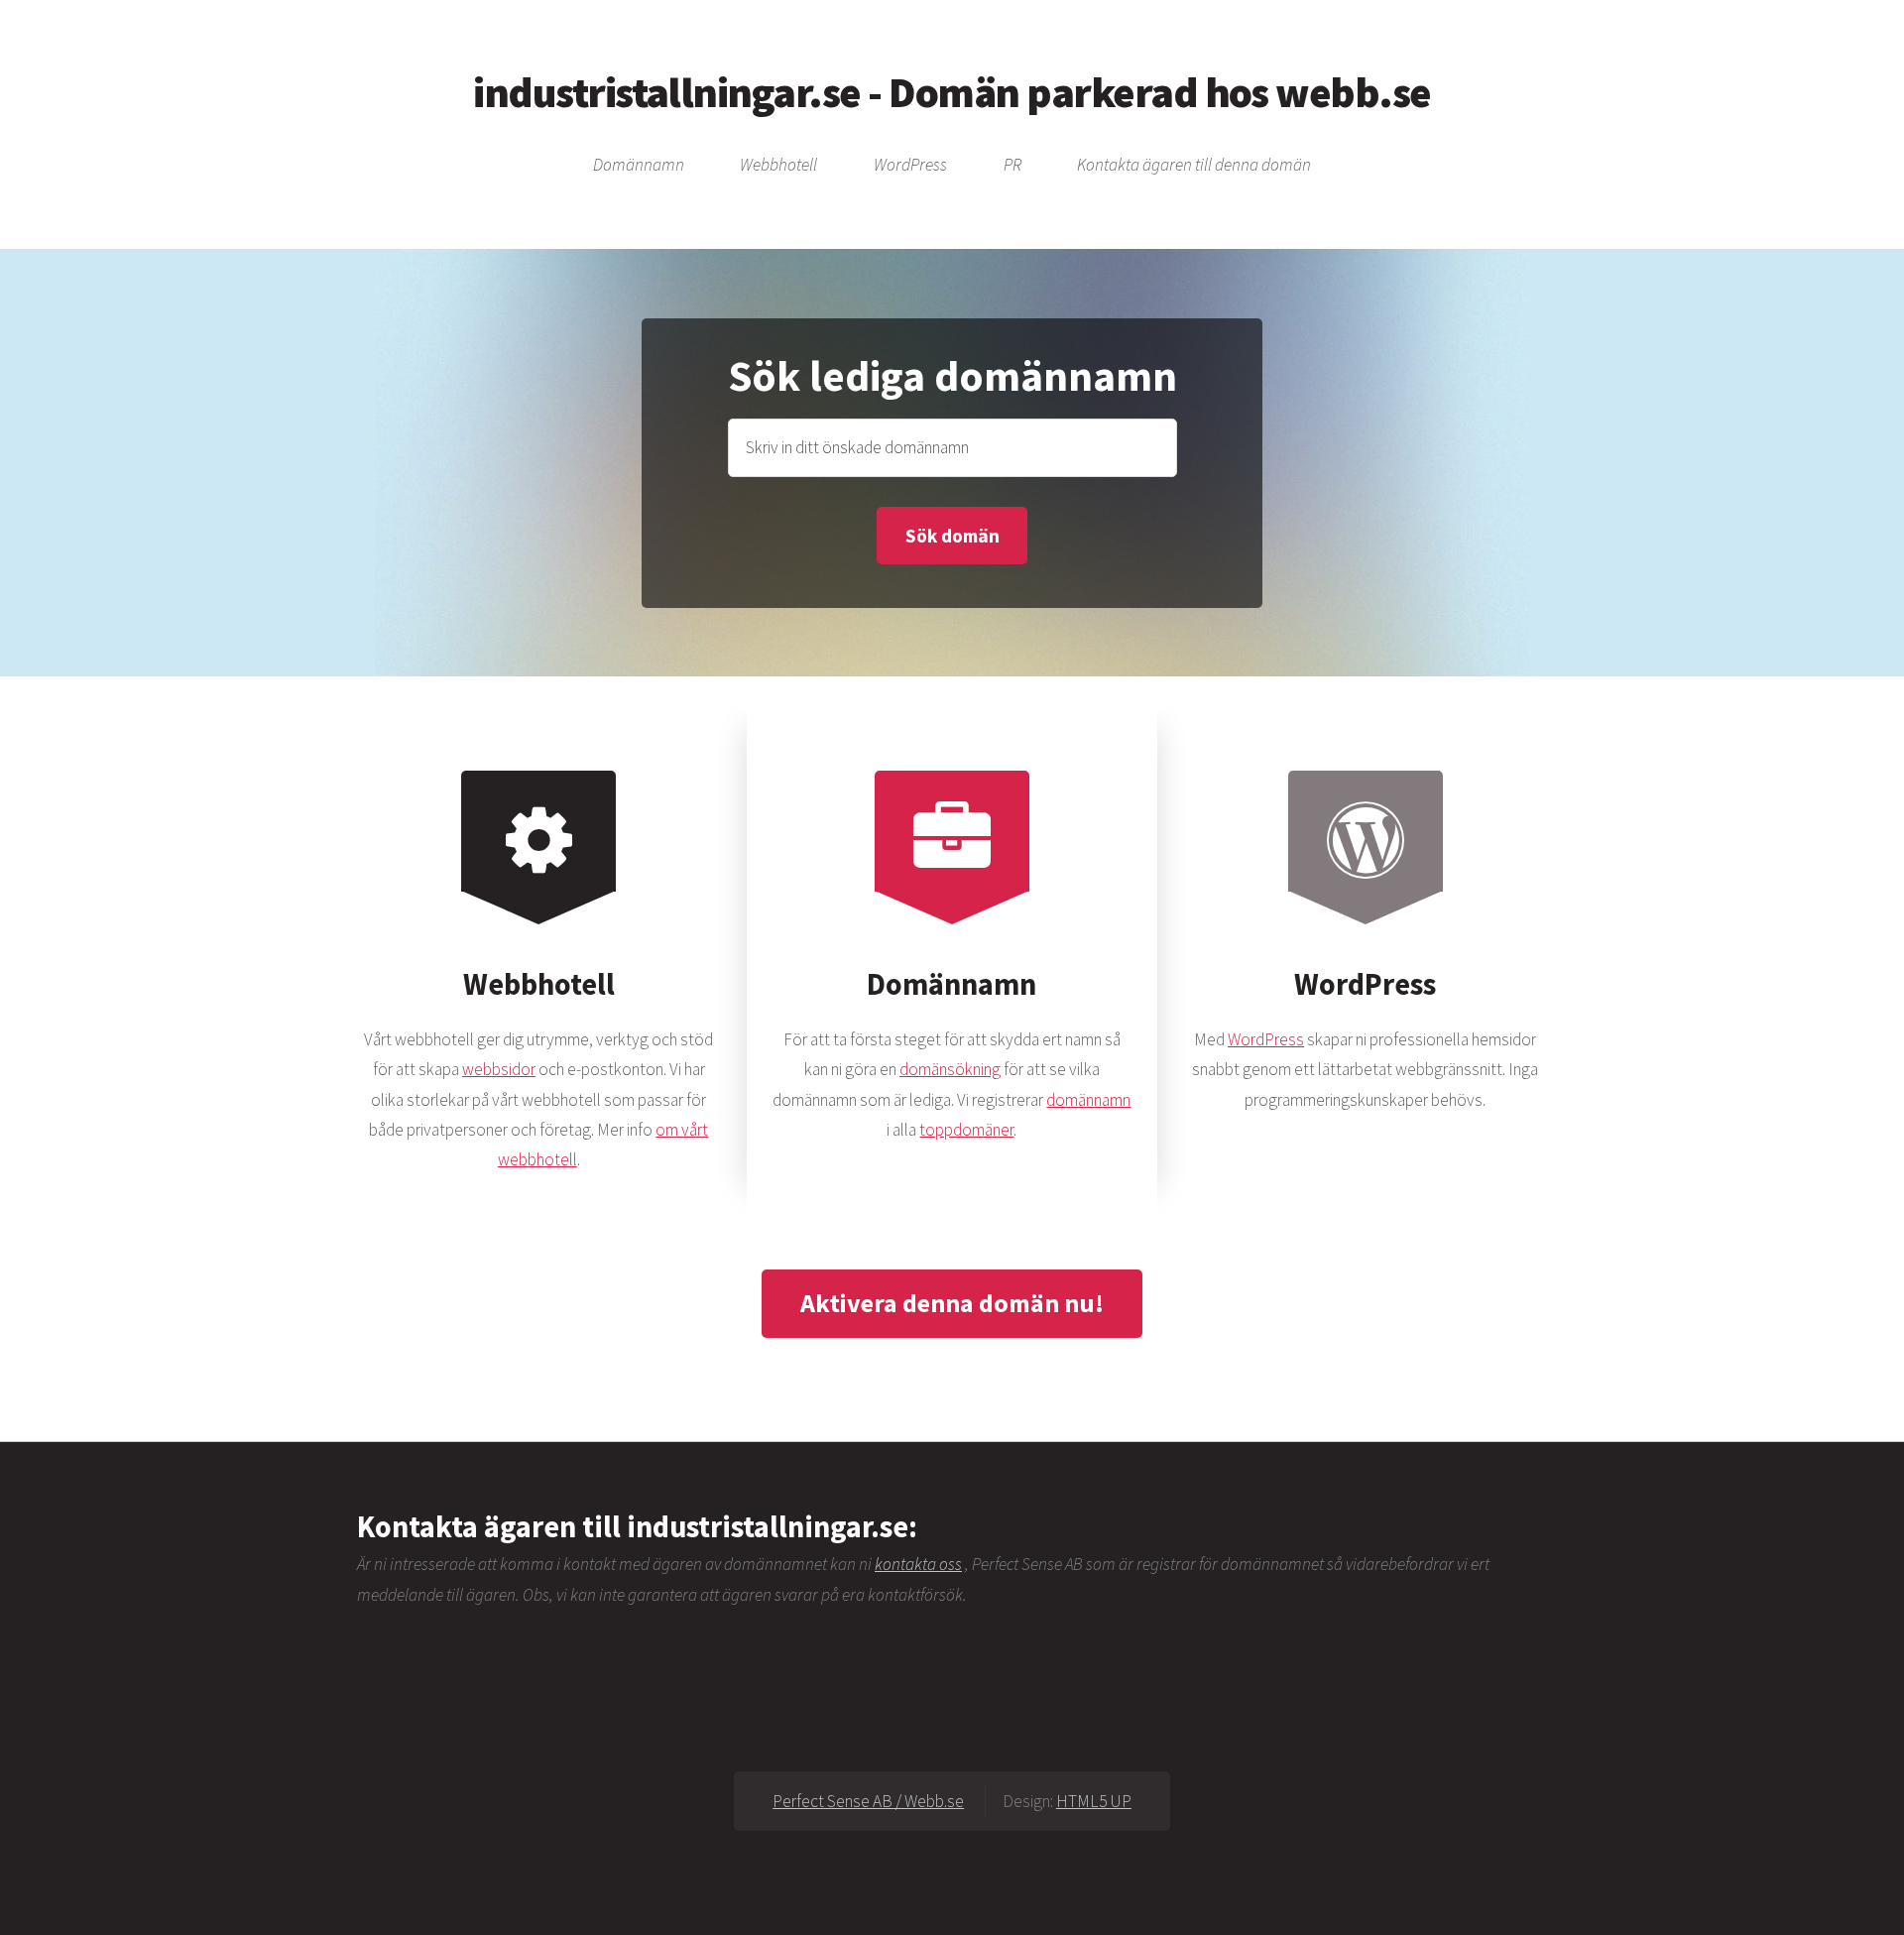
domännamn (1088, 1100)
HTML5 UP (1094, 1801)
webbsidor (499, 1069)
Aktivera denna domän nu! (952, 1303)
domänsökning (950, 1069)
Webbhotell (778, 166)
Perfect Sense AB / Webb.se (868, 1801)
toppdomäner (966, 1130)
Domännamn (639, 166)
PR (1012, 166)
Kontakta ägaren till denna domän (1194, 166)
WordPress (910, 166)
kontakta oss (918, 1564)
